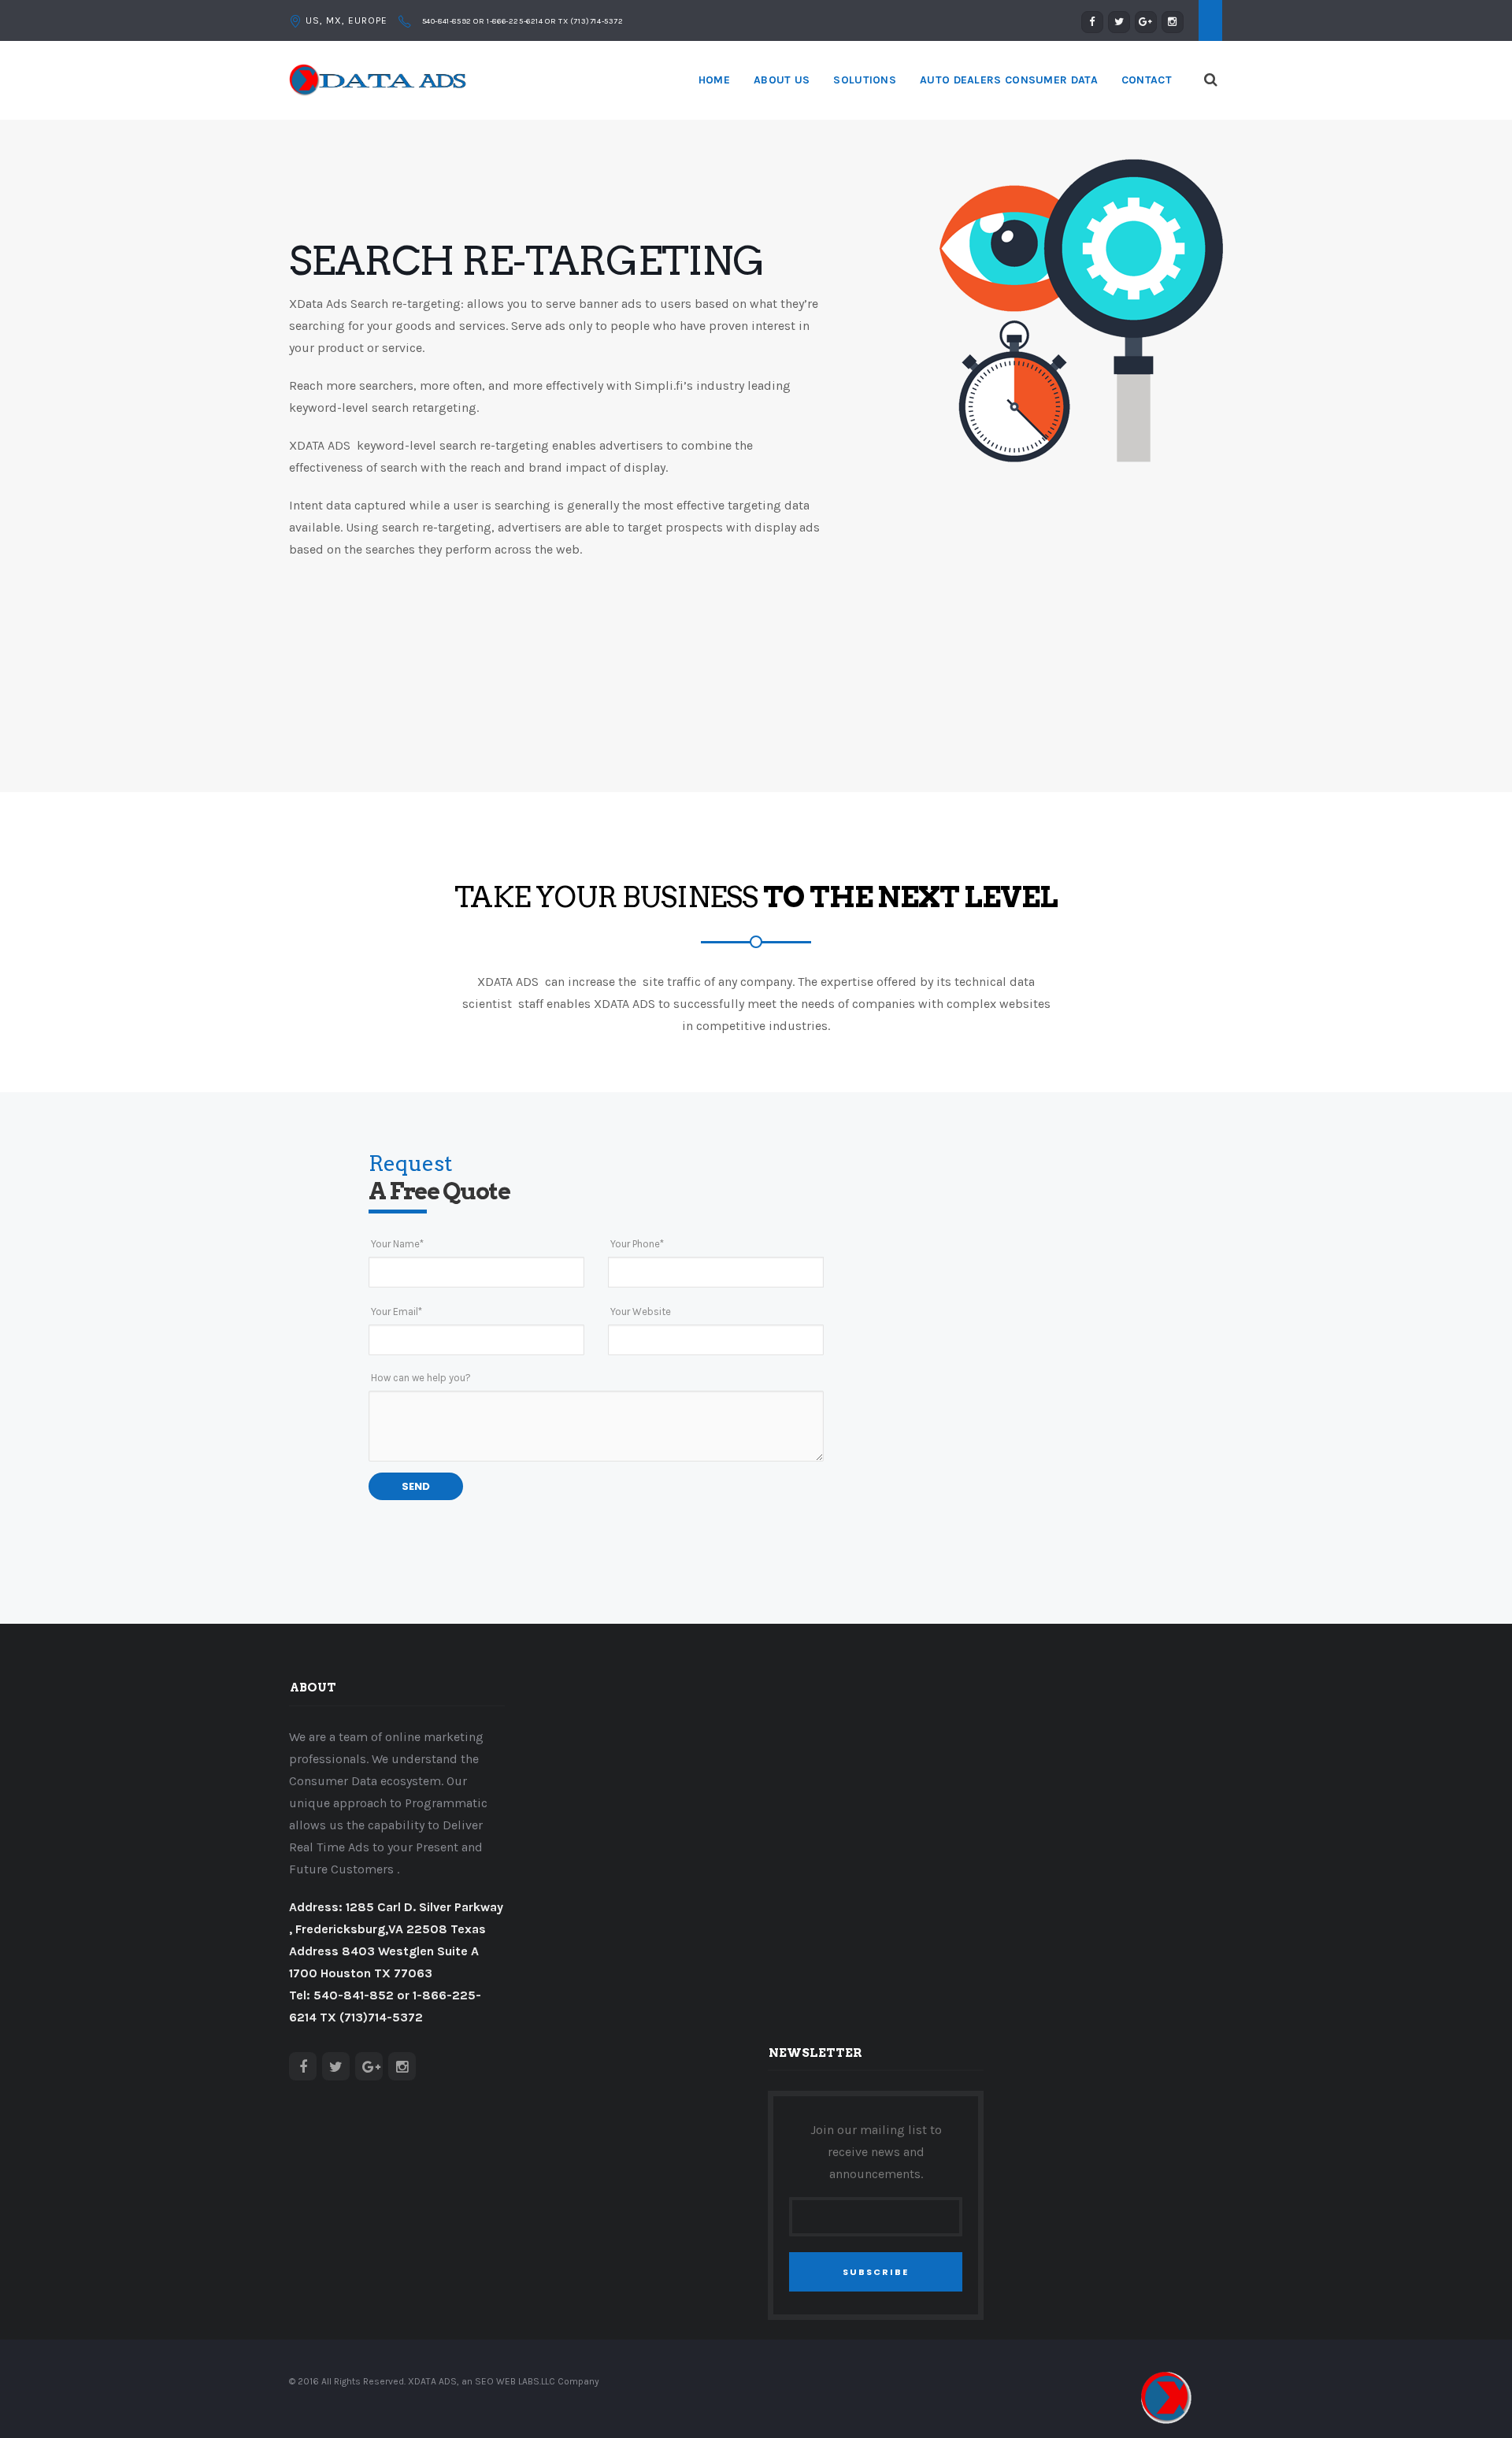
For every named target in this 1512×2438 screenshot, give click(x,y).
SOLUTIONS (865, 80)
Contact (1147, 80)
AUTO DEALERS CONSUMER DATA (1009, 80)
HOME (714, 80)
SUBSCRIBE (876, 2272)
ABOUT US (782, 80)
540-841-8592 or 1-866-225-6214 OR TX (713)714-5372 (522, 21)
